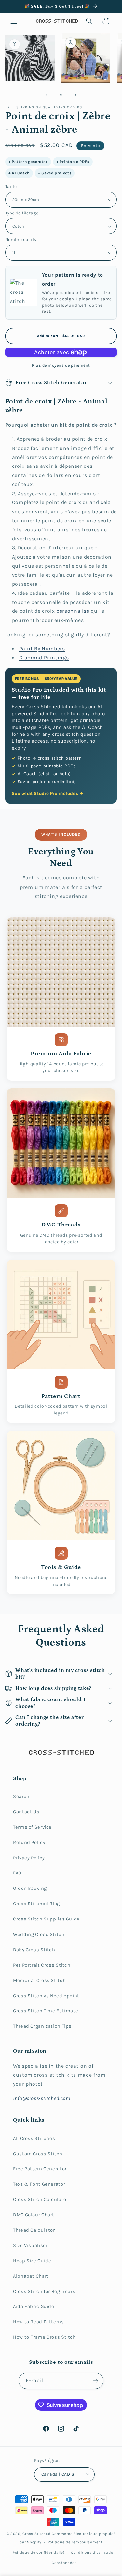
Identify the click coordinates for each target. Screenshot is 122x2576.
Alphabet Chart (31, 2276)
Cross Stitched (36, 2534)
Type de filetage (22, 213)
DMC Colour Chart (34, 2215)
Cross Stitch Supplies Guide (46, 1919)
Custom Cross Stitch (38, 2154)
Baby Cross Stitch (34, 1950)
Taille (11, 186)
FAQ (17, 1873)
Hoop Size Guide (32, 2261)
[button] (14, 21)
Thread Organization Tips (42, 2026)
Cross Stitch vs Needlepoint (46, 1996)
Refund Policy (29, 1843)
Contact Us (26, 1812)
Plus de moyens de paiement (61, 365)
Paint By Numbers (42, 649)
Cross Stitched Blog (36, 1904)
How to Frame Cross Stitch (45, 2337)
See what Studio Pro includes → (48, 793)
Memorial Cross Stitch (39, 1980)
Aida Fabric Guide (34, 2307)
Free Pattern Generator (40, 2169)
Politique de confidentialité (39, 2552)
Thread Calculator (34, 2230)
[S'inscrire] (96, 2381)
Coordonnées (64, 2563)
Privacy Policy (29, 1858)
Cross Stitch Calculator (41, 2199)
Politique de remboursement (75, 2542)
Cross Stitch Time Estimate (46, 2011)
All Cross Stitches (34, 2138)
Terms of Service (32, 1827)
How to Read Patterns (39, 2322)
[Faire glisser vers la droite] (76, 95)
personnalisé (73, 611)
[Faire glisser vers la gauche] (46, 95)
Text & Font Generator (39, 2184)
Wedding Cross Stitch (39, 1934)
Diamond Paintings (44, 658)
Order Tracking (30, 1888)
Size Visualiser (30, 2245)
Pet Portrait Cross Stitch (42, 1965)
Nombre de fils (21, 239)
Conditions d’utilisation (93, 2552)
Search (21, 1797)
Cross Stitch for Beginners (44, 2292)
